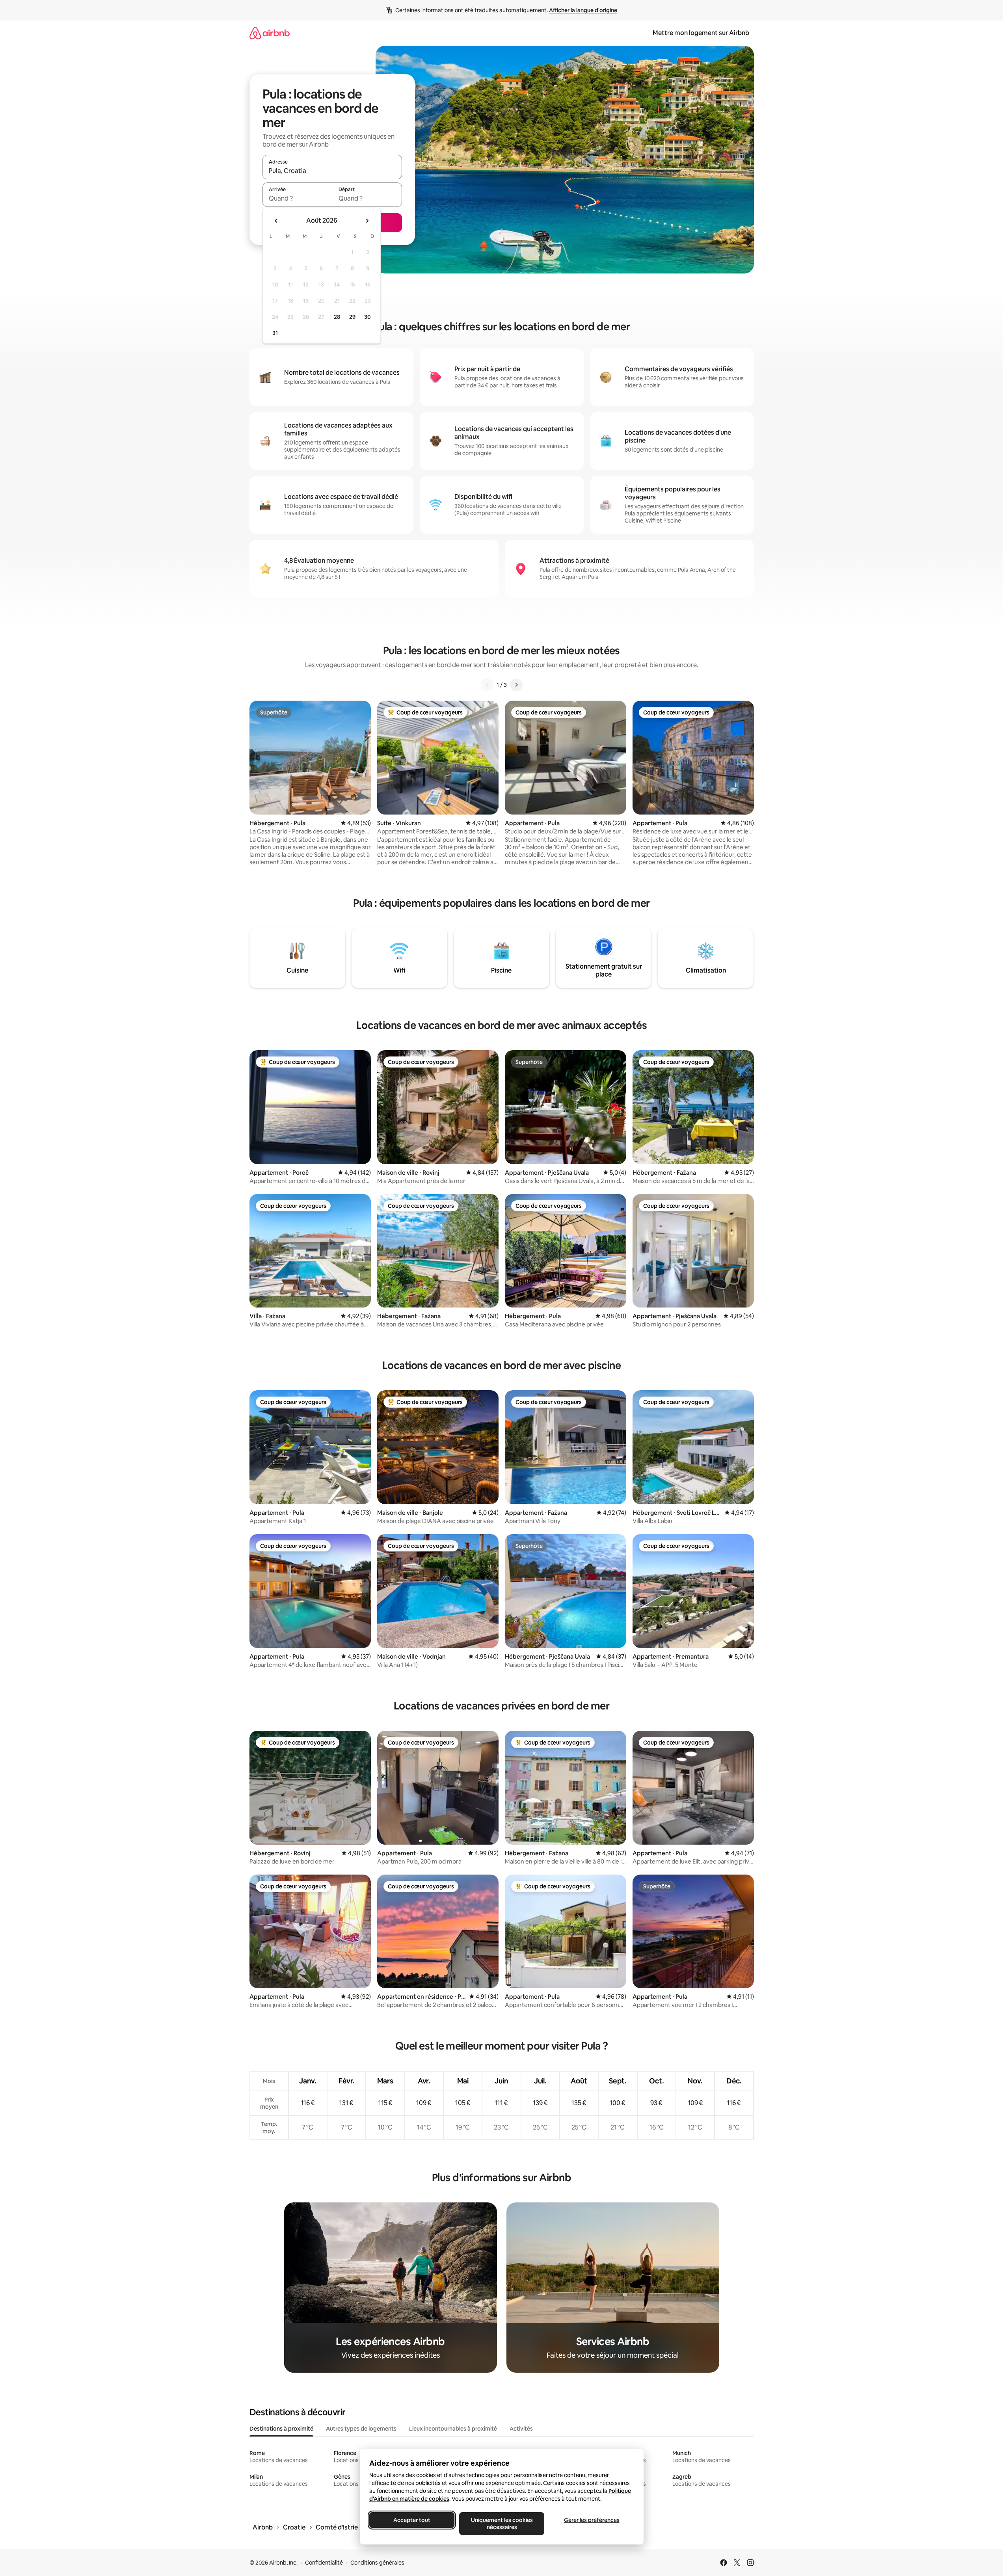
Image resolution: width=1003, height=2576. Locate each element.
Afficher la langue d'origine (583, 10)
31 (275, 333)
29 (352, 317)
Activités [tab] (521, 2429)
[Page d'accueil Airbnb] (270, 33)
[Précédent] (487, 685)
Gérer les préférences (591, 2520)
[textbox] (297, 198)
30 (368, 317)
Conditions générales (377, 2563)
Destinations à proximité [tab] (281, 2429)
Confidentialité (324, 2563)
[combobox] (332, 171)
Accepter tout (412, 2520)
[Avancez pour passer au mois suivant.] (367, 221)
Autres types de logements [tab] (361, 2429)
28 (337, 317)
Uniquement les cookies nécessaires (501, 2524)
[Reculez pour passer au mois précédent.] (276, 221)
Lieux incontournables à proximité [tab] (453, 2429)
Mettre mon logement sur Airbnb (701, 33)
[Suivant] (516, 685)
